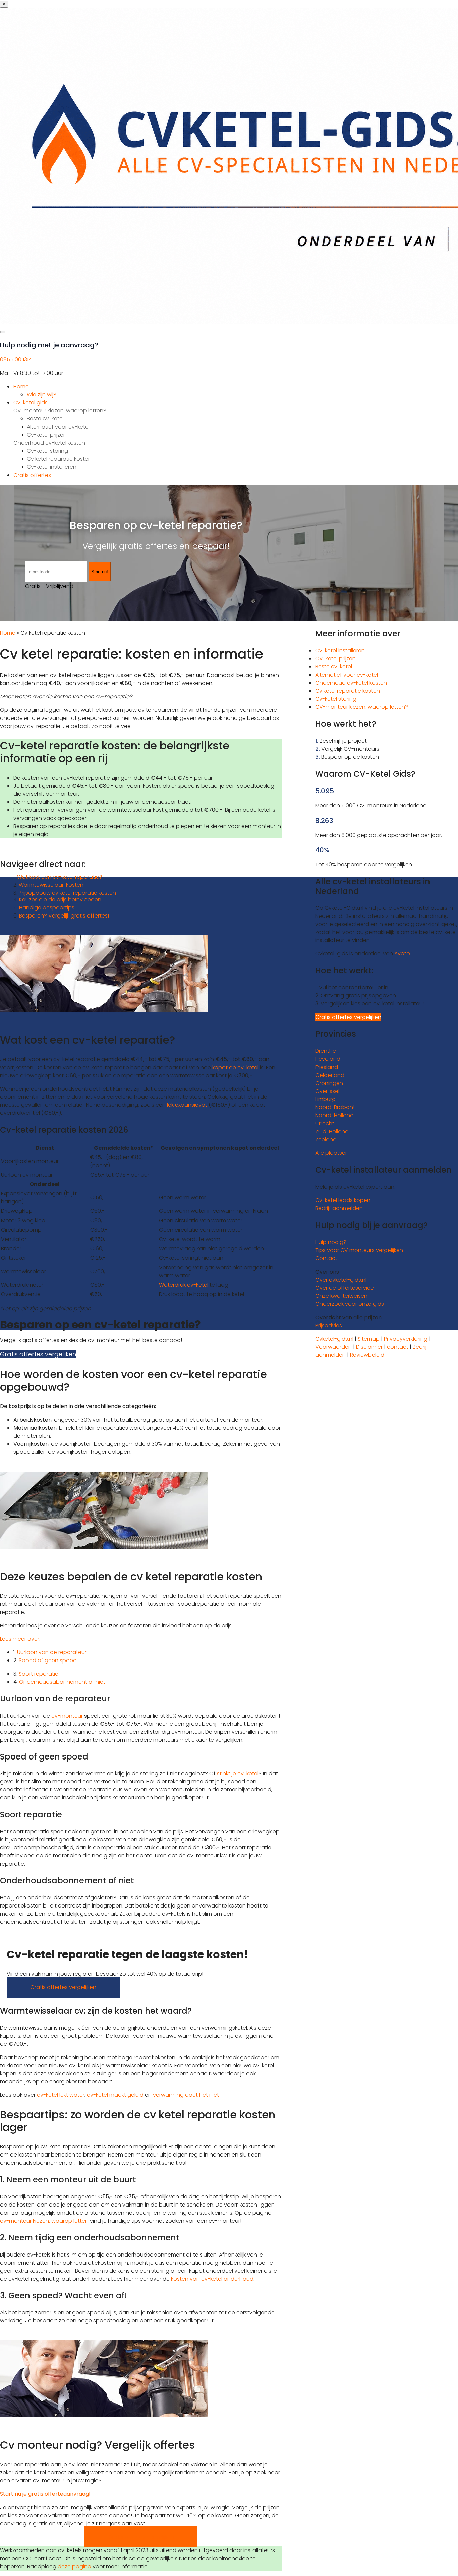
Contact (326, 1258)
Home (21, 386)
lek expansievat (187, 1105)
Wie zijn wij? (42, 394)
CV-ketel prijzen (335, 659)
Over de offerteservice (345, 1288)
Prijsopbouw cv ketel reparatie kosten (67, 893)
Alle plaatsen (332, 1153)
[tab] (141, 1639)
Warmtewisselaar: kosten (51, 885)
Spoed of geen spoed (48, 1660)
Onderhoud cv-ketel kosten (49, 443)
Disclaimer (369, 1347)
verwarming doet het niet (186, 2095)
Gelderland (330, 1075)
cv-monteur (67, 1716)
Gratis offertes (32, 475)
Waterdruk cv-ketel (184, 1285)
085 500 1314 (16, 360)
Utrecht (325, 1123)
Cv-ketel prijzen (47, 435)
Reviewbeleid (367, 1355)
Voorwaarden (333, 1347)
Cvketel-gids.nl (334, 1339)
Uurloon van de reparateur (52, 1652)
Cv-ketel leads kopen (343, 1200)
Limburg (325, 1099)
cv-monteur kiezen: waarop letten (44, 2221)
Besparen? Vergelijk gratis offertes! (64, 916)
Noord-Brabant (335, 1107)
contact (398, 1347)
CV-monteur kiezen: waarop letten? (60, 411)
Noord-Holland (334, 1115)
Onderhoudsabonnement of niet (62, 1682)
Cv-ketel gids (31, 403)
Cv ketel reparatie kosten (59, 459)
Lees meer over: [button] (20, 1639)
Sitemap (369, 1339)
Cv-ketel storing (47, 451)
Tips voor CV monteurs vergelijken (359, 1250)
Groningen (329, 1083)
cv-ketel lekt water (61, 2095)
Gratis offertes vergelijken (38, 1354)
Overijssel (327, 1091)
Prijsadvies (329, 1325)
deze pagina (74, 2566)
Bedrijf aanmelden (339, 1208)
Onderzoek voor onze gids (350, 1304)
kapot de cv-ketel (235, 1067)
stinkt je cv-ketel (238, 1773)
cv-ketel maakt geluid (115, 2095)
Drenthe (326, 1051)
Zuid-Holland (332, 1131)
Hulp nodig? (331, 1242)
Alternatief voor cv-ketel (58, 427)
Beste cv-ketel (45, 419)
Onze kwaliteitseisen (341, 1296)
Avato (402, 954)
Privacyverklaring (406, 1339)
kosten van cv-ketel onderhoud (212, 2279)
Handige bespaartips (47, 908)
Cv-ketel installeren (52, 467)
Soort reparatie (39, 1674)
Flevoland (328, 1059)
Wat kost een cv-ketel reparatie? (60, 877)
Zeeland (326, 1140)
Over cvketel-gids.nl (341, 1280)
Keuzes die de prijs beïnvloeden (60, 900)
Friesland (327, 1067)
